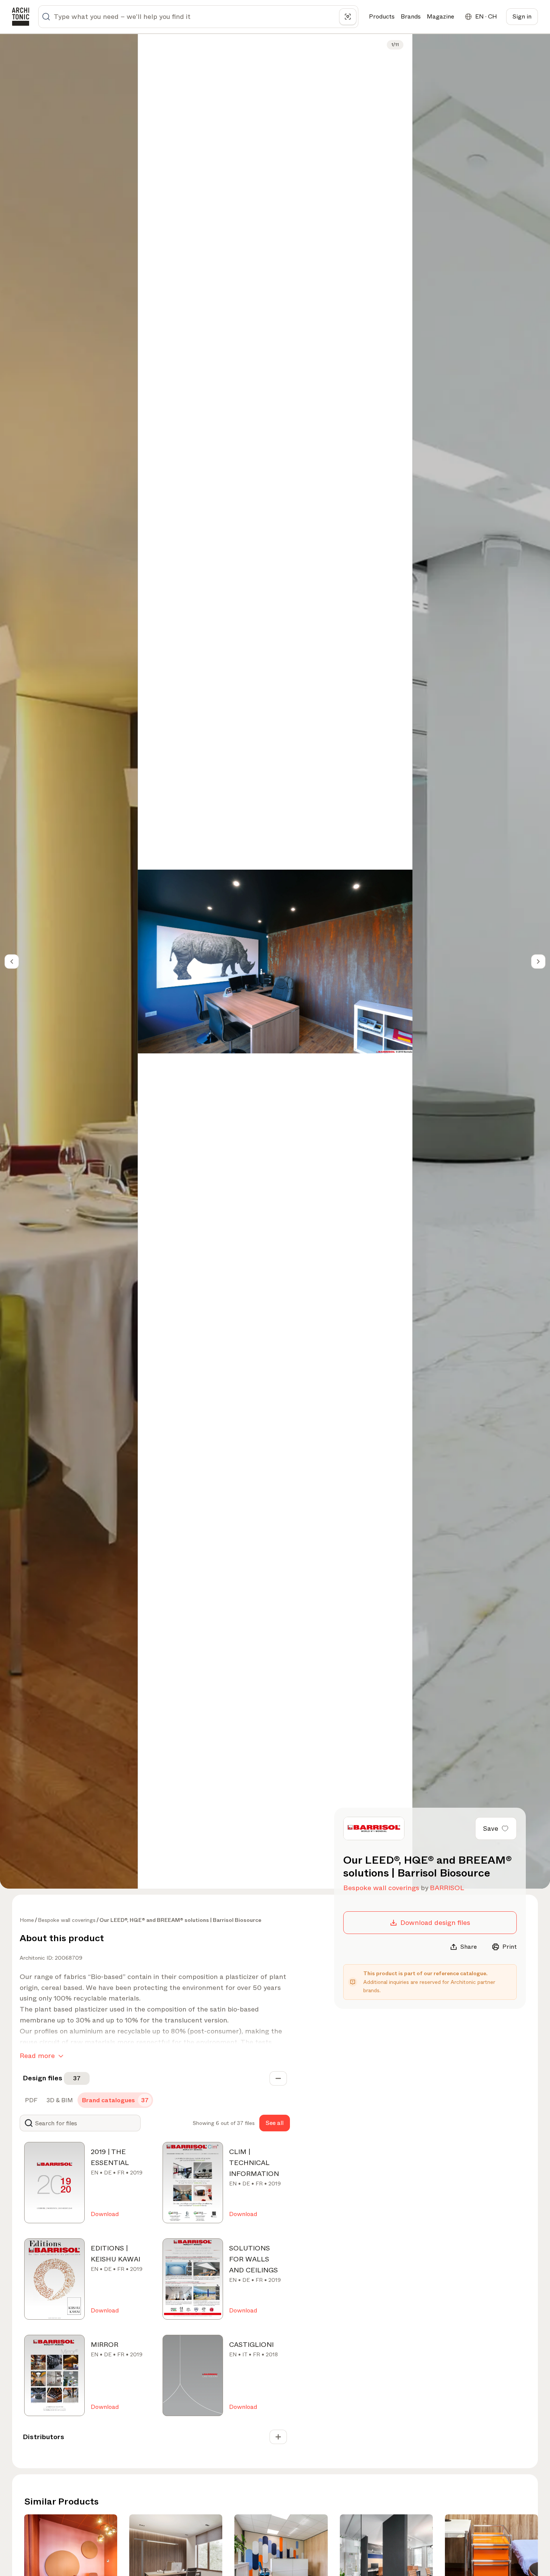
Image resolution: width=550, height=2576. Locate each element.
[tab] (30, 2100)
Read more (37, 2056)
